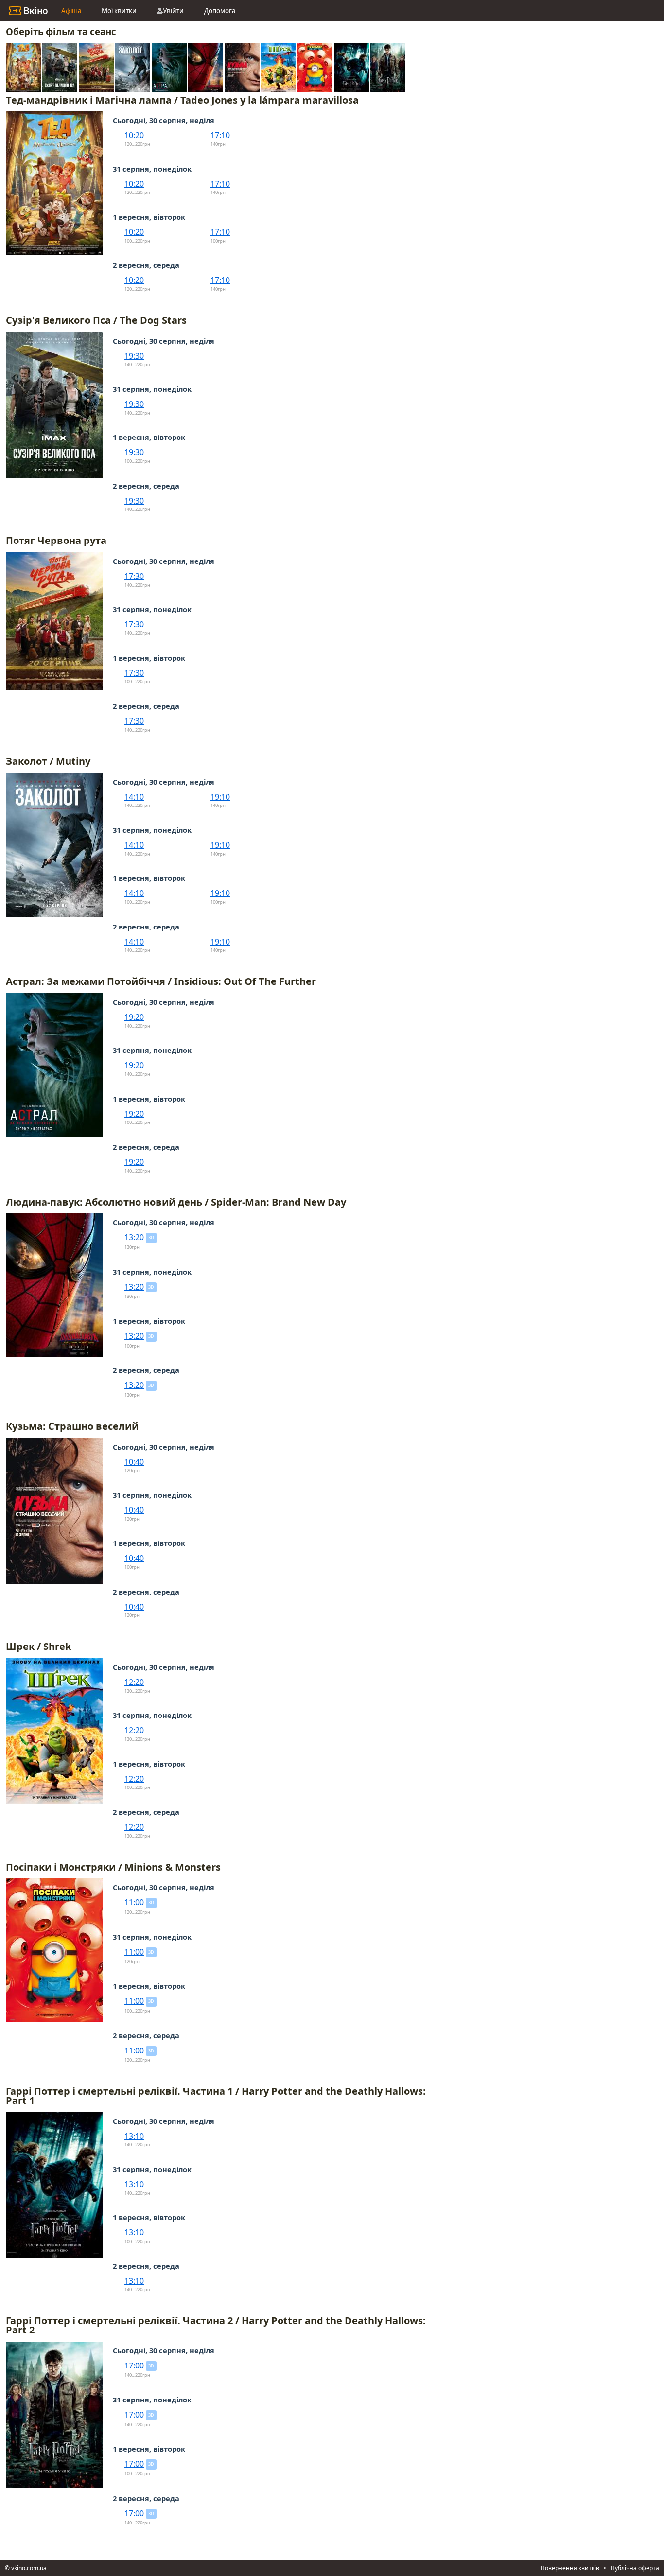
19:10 (220, 797)
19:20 (134, 1017)
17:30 (134, 576)
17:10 (220, 135)
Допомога (220, 11)
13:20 (134, 1237)
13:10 (134, 2136)
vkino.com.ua (29, 2568)
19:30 (134, 356)
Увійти (173, 11)
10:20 (134, 135)
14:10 (134, 797)
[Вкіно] (28, 11)
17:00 (134, 2366)
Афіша (71, 11)
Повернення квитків (570, 2568)
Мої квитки (119, 11)
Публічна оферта (635, 2568)
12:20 (134, 1682)
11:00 (134, 1902)
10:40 (134, 1462)
